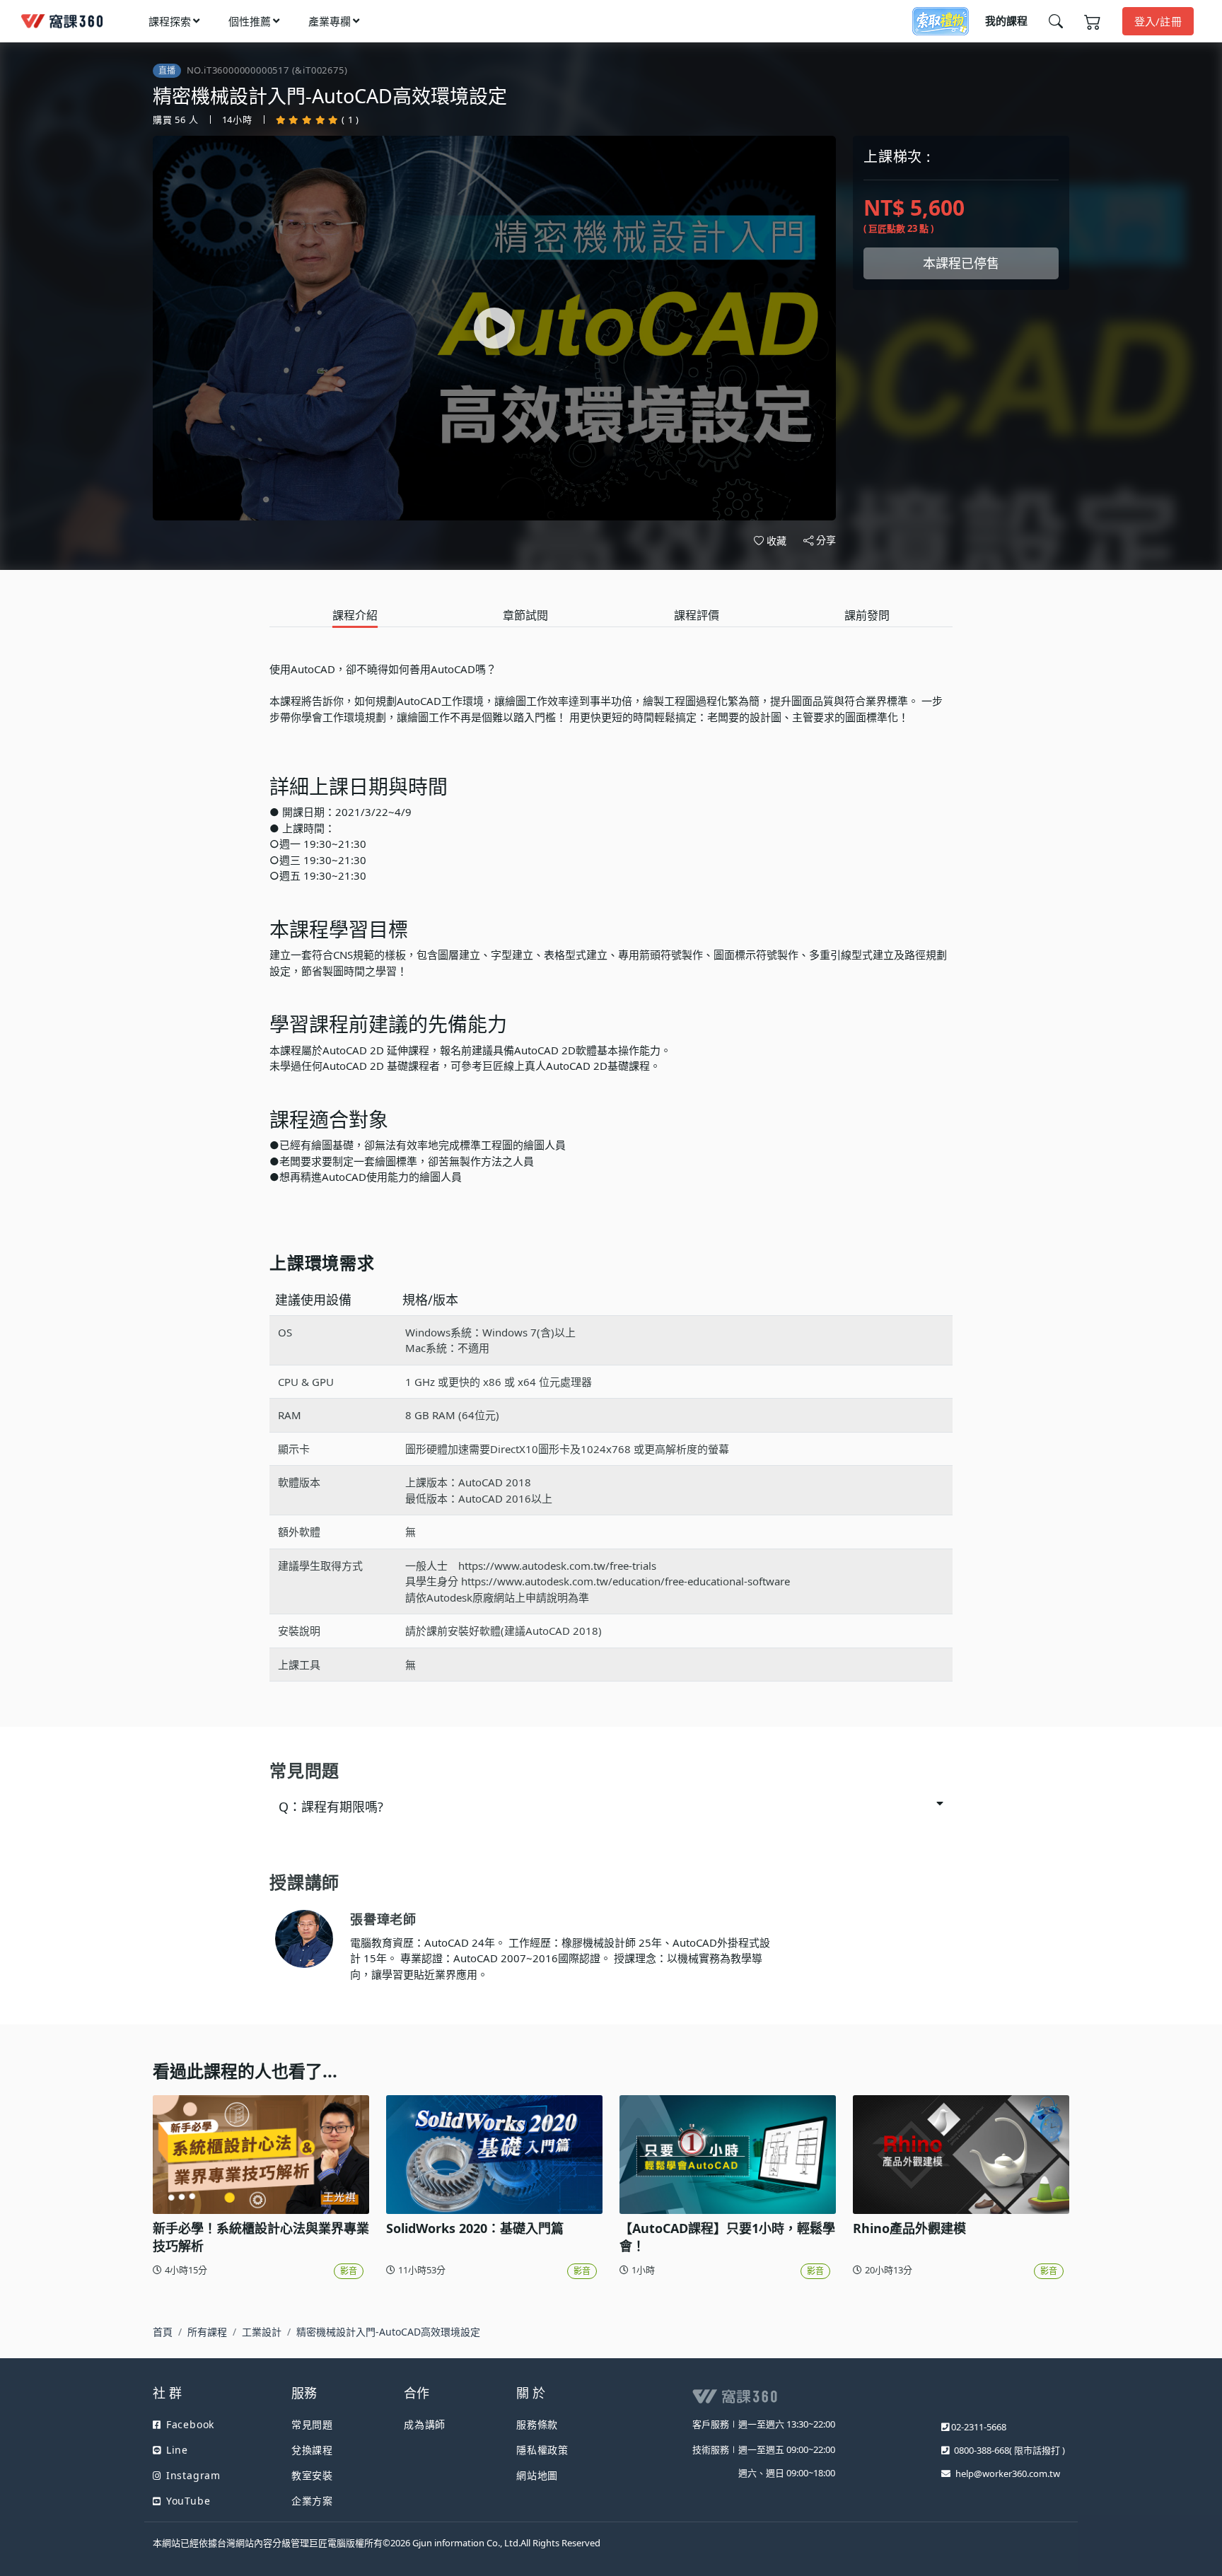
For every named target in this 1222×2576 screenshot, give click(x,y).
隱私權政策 (542, 2450)
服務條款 (537, 2424)
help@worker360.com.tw (1008, 2473)
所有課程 (207, 2332)
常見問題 (312, 2424)
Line (177, 2450)
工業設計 (262, 2332)
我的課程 (1006, 21)
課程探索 (170, 21)
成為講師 (425, 2424)
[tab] (355, 616)
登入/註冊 (1158, 21)
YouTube (188, 2501)
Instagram (193, 2475)
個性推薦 (250, 21)
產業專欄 (330, 21)
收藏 (776, 541)
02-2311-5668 (979, 2427)
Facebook (190, 2424)
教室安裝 (312, 2475)
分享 (826, 540)
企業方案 (312, 2501)
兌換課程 (312, 2450)
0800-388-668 (982, 2450)
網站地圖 (537, 2475)
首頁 (163, 2332)
